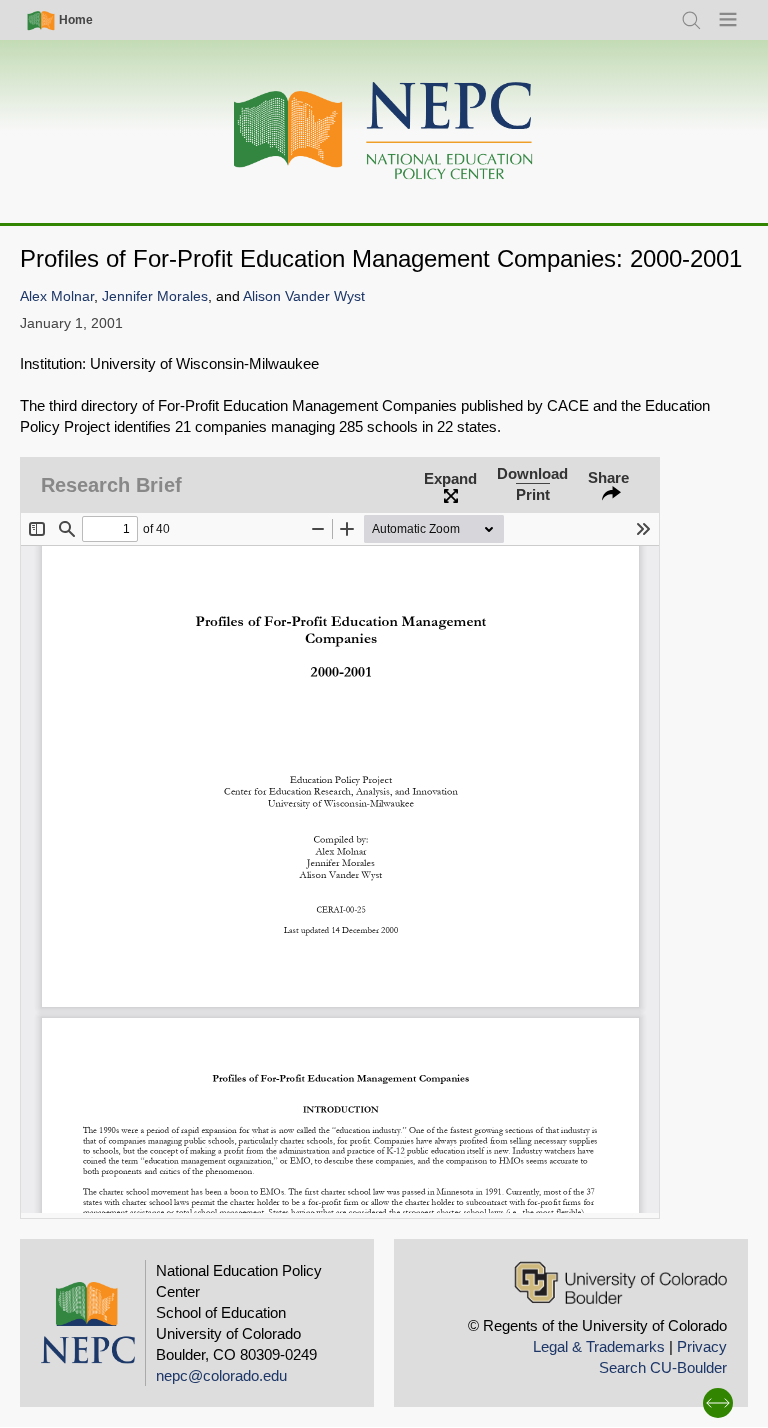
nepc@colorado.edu (221, 1375)
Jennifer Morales (155, 296)
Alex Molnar (57, 296)
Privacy (702, 1346)
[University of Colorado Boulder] (620, 1282)
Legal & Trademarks (599, 1346)
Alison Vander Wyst (304, 296)
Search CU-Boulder (663, 1367)
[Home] (384, 131)
